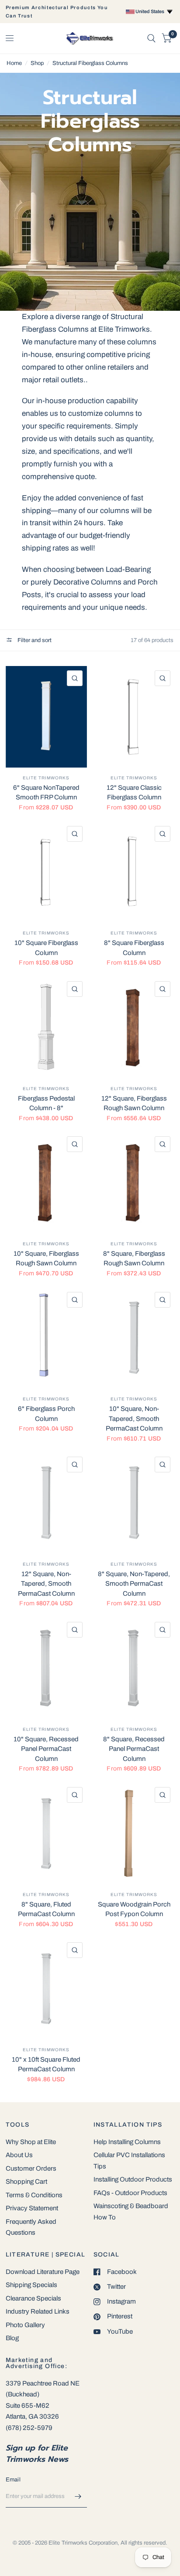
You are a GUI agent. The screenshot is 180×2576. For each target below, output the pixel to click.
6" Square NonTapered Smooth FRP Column (46, 793)
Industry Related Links (38, 2311)
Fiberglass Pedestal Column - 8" (46, 1103)
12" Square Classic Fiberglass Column (134, 793)
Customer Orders (31, 2168)
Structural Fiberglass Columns (90, 63)
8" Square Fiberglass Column (134, 948)
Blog (12, 2338)
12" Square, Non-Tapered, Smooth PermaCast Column (46, 1584)
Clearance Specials (33, 2298)
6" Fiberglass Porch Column (46, 1414)
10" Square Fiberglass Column (46, 948)
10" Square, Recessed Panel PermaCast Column (46, 1749)
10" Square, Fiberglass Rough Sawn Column (46, 1259)
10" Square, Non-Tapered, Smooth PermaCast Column (134, 1419)
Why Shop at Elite (31, 2142)
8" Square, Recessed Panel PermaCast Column (134, 1749)
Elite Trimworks (46, 778)
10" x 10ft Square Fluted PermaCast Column (46, 2065)
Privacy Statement (32, 2208)
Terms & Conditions (34, 2195)
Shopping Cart (26, 2182)
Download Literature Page (43, 2272)
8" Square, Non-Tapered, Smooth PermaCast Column (134, 1584)
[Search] (151, 38)
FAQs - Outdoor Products (130, 2193)
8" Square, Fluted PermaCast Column (46, 1909)
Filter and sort (34, 640)
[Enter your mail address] (78, 2496)
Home (14, 63)
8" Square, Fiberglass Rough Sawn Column (134, 1259)
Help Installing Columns (127, 2142)
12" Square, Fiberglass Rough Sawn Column (134, 1103)
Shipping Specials (31, 2285)
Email (13, 2480)
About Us (19, 2155)
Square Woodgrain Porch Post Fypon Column (134, 1909)
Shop (37, 63)
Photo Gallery (25, 2325)
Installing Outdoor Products (133, 2179)
